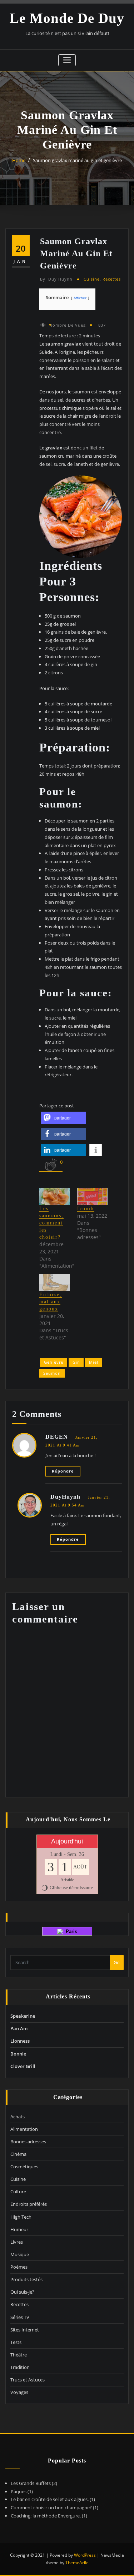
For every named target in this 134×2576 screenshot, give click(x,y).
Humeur (19, 2229)
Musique (20, 2254)
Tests (16, 2342)
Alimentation (24, 2129)
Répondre (63, 1471)
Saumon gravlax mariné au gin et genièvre (77, 160)
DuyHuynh (65, 1497)
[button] (63, 1118)
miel (94, 1362)
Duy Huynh (56, 279)
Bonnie (18, 2054)
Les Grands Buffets (31, 2483)
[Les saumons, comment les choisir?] (55, 1196)
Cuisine (92, 279)
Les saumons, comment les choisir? (51, 1223)
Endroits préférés (29, 2204)
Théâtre (19, 2355)
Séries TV (20, 2317)
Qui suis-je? (22, 2292)
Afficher (80, 298)
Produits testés (26, 2279)
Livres (17, 2242)
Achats (18, 2117)
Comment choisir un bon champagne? (51, 2507)
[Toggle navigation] (67, 60)
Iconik (86, 1209)
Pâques (19, 2491)
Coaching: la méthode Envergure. (46, 2516)
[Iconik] (93, 1196)
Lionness (20, 2041)
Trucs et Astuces (28, 2380)
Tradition (20, 2367)
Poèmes (19, 2267)
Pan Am (19, 2028)
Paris (70, 1931)
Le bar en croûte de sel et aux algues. (50, 2499)
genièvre (54, 1362)
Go (117, 1962)
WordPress (85, 2555)
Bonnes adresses (28, 2142)
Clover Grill (23, 2066)
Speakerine (23, 2016)
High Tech (21, 2217)
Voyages (19, 2392)
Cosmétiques (24, 2167)
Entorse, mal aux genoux (51, 1302)
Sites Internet (25, 2330)
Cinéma (18, 2154)
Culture (18, 2192)
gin (76, 1362)
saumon (52, 1373)
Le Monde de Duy (67, 18)
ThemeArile (77, 2563)
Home (19, 160)
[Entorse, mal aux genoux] (55, 1283)
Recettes (112, 279)
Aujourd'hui (67, 1841)
